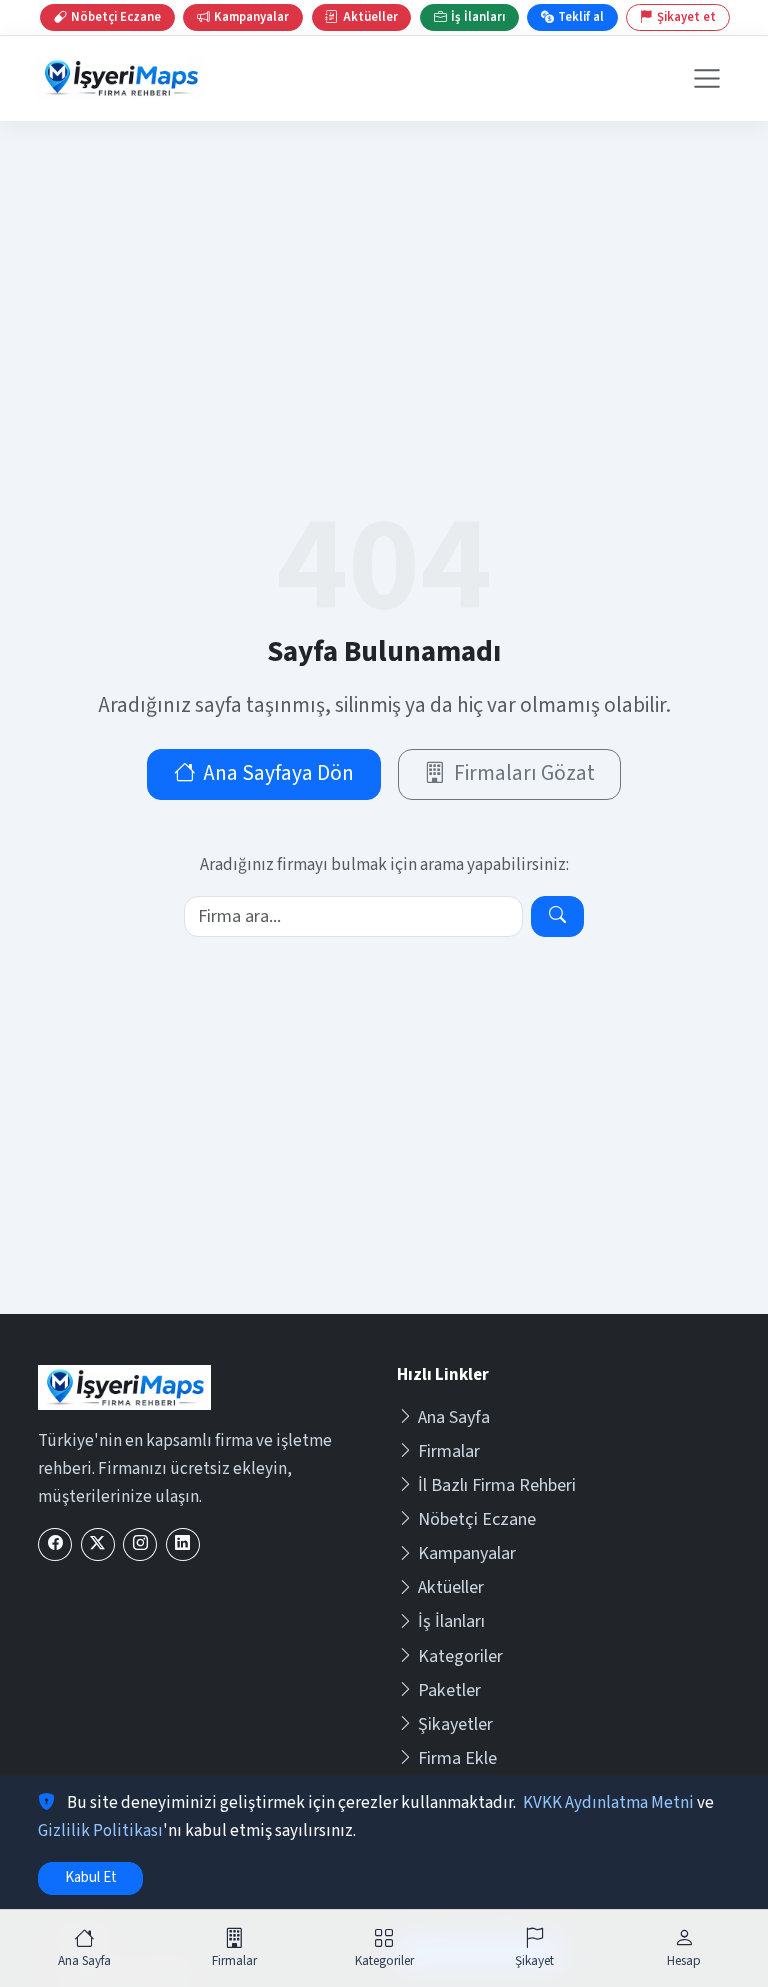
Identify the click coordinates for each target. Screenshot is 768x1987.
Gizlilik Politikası (100, 1831)
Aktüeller (451, 1587)
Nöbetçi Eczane (477, 1519)
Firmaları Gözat (524, 773)
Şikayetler (455, 1724)
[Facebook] (55, 1544)
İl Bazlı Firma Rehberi (497, 1485)
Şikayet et (686, 17)
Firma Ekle (457, 1758)
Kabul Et (91, 1877)
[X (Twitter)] (98, 1544)
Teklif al (581, 17)
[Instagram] (140, 1544)
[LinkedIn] (183, 1544)
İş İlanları (451, 1621)
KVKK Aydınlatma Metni (608, 1803)
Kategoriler (460, 1656)
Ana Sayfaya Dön (278, 773)
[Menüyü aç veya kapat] (706, 79)
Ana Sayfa (454, 1417)
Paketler (449, 1690)
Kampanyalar (467, 1553)
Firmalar (449, 1451)
